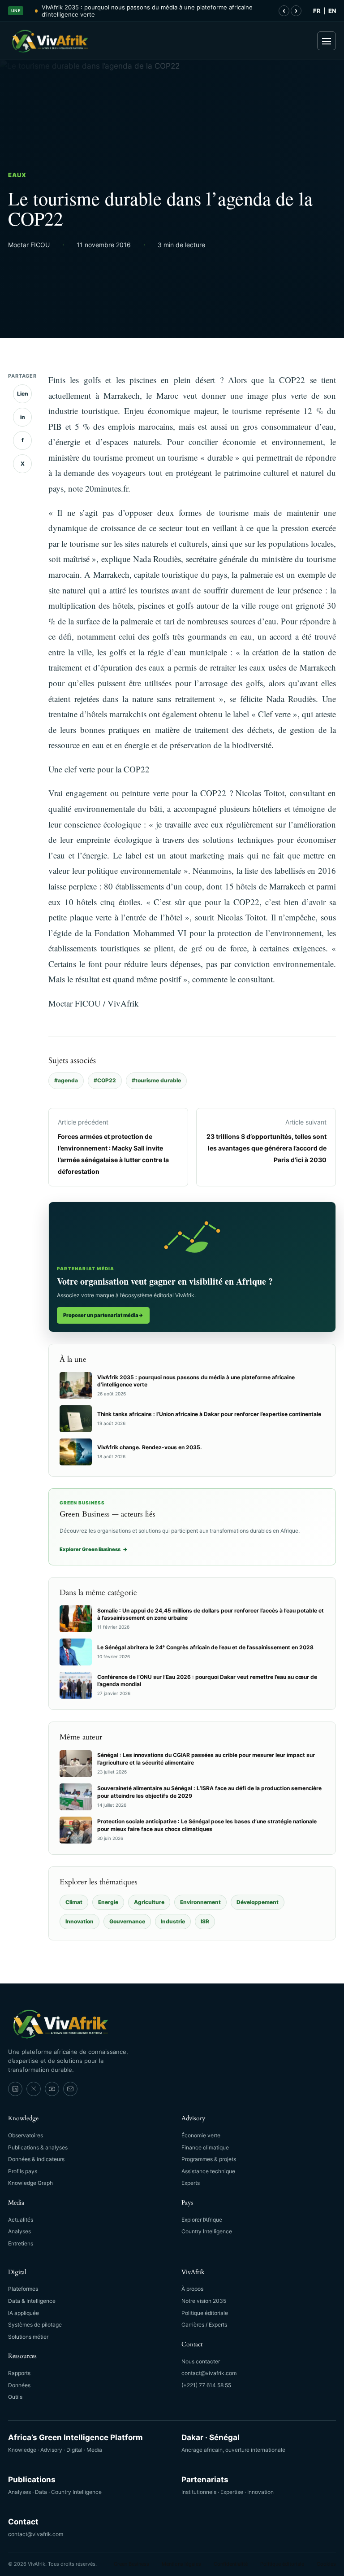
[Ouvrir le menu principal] (327, 41)
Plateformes (23, 2289)
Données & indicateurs (36, 2159)
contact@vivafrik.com (209, 2373)
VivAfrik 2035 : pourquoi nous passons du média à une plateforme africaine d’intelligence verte (147, 11)
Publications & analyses (38, 2147)
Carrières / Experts (204, 2325)
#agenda (66, 1080)
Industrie (173, 1921)
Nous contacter (201, 2361)
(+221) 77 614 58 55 (206, 2385)
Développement (258, 1902)
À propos (192, 2289)
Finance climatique (205, 2147)
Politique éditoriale (205, 2313)
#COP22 (105, 1080)
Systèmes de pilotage (35, 2325)
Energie (108, 1902)
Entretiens (21, 2243)
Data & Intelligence (32, 2301)
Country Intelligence (207, 2231)
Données (19, 2385)
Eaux (17, 175)
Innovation (80, 1921)
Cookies (326, 2564)
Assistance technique (208, 2171)
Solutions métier (28, 2337)
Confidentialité (231, 2564)
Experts (191, 2183)
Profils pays (23, 2171)
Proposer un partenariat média (103, 1315)
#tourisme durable (156, 1080)
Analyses (19, 2231)
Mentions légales (181, 2564)
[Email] (70, 2089)
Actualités (21, 2220)
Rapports (19, 2373)
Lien (23, 394)
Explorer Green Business (94, 1549)
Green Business (131, 2564)
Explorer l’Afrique (202, 2220)
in (23, 417)
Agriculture (149, 1902)
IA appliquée (24, 2313)
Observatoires (26, 2135)
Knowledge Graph (30, 2183)
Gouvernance (127, 1921)
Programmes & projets (209, 2159)
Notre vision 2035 (204, 2301)
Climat (74, 1902)
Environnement (200, 1902)
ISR (205, 1921)
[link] (15, 2089)
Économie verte (201, 2135)
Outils (15, 2397)
